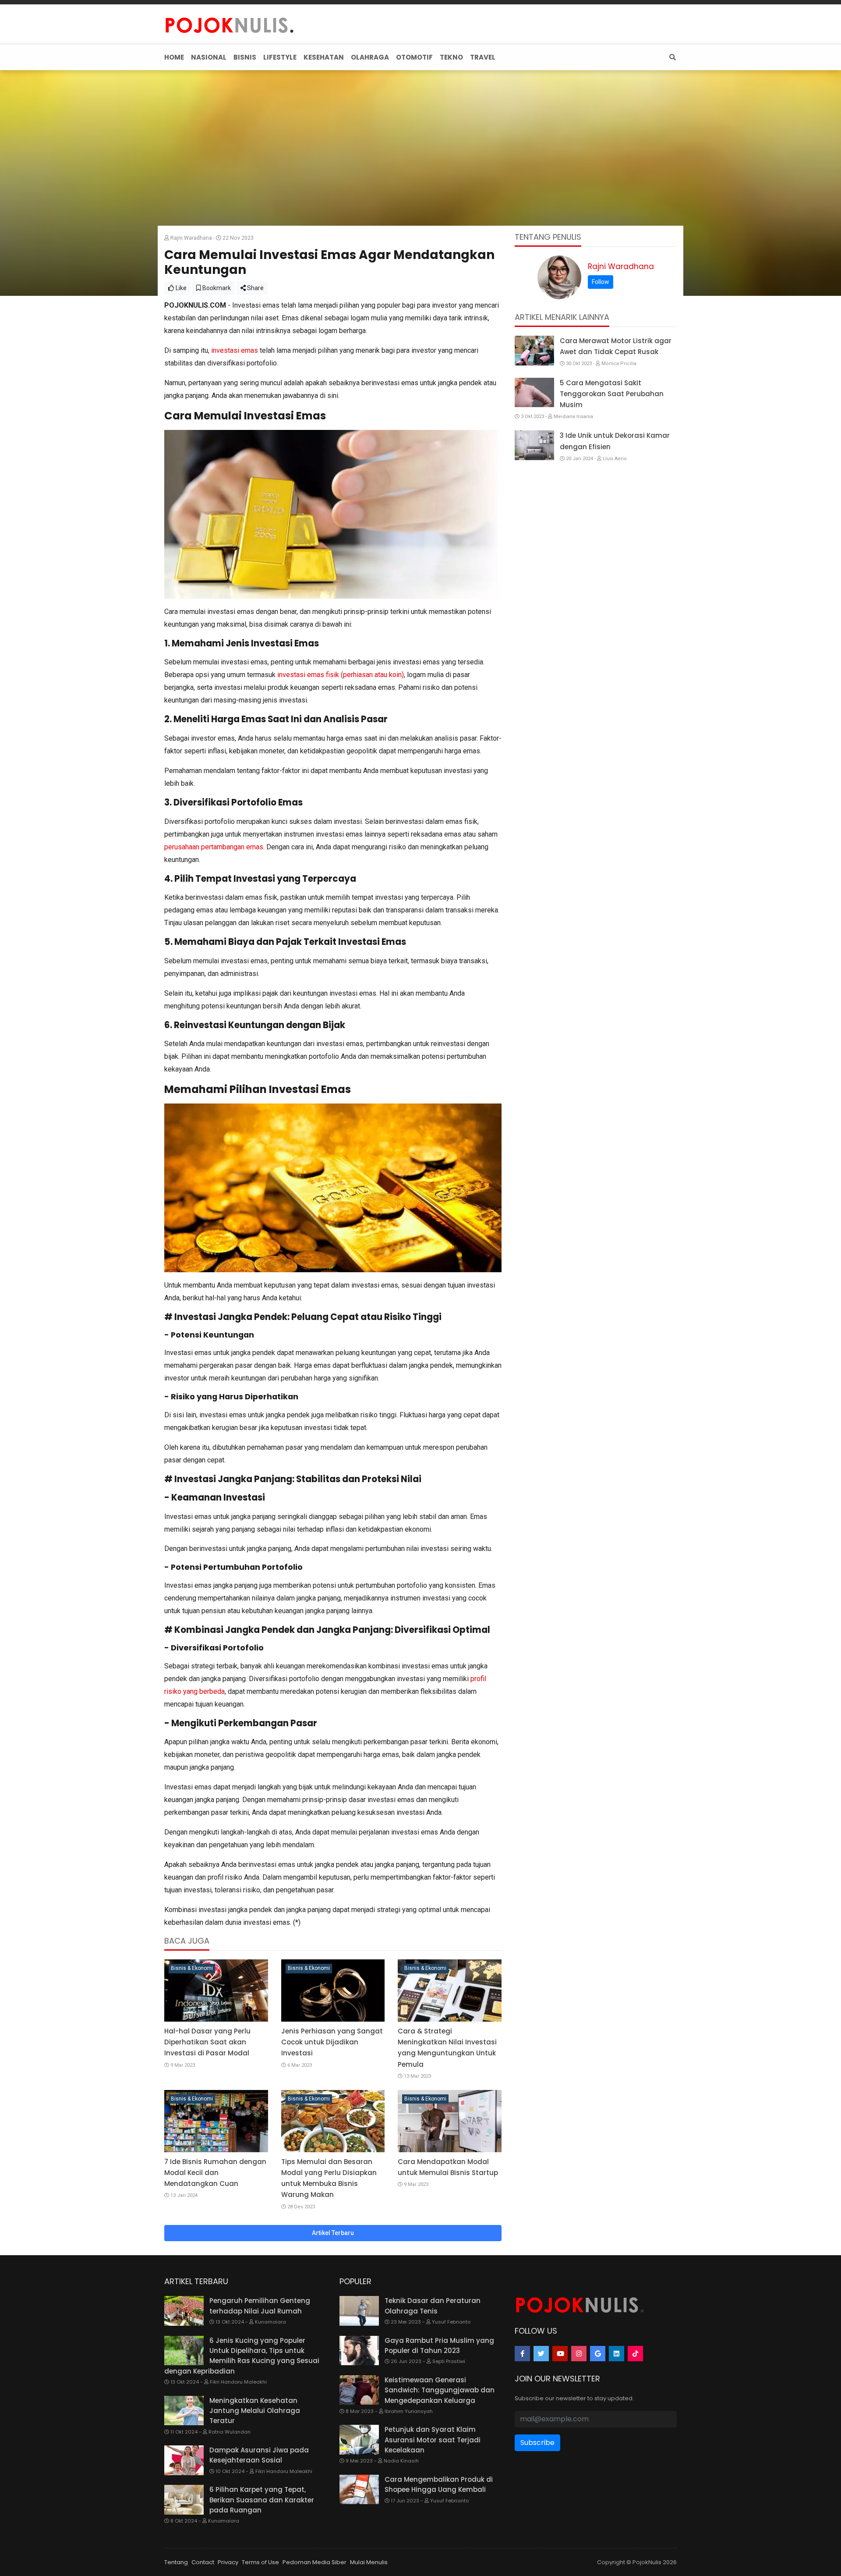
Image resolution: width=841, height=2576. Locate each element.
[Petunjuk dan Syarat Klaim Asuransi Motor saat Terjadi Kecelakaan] (359, 2440)
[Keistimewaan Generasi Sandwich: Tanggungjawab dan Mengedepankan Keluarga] (359, 2390)
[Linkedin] (617, 2354)
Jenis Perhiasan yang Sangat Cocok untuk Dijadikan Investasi (332, 2042)
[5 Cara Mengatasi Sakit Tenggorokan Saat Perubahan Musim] (534, 393)
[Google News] (598, 2354)
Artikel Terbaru (333, 2233)
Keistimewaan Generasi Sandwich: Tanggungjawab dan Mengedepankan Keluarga (440, 2390)
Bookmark (216, 288)
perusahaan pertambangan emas (214, 847)
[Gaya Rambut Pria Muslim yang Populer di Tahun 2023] (359, 2351)
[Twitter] (541, 2354)
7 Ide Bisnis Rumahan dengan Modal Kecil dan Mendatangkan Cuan (215, 2173)
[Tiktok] (635, 2354)
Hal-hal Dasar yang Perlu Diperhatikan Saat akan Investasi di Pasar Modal (207, 2042)
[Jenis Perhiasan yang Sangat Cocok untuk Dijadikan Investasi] (333, 1991)
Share (255, 288)
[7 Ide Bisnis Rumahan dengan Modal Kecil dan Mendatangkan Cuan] (216, 2121)
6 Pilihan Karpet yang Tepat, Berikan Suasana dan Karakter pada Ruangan (262, 2500)
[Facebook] (522, 2354)
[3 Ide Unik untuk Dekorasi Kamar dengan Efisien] (534, 445)
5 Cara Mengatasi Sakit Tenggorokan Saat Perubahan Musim (612, 394)
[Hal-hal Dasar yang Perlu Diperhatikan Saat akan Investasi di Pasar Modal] (216, 1991)
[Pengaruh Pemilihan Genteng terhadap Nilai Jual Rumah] (184, 2311)
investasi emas (235, 350)
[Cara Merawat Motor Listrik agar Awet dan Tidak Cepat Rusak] (534, 351)
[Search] (671, 57)
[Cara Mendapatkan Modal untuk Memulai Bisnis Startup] (450, 2121)
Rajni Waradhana (621, 266)
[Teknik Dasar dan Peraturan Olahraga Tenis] (359, 2311)
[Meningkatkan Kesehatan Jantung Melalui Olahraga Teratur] (184, 2411)
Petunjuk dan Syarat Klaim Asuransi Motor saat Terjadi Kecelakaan (433, 2440)
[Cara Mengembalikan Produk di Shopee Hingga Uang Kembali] (359, 2490)
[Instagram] (579, 2354)
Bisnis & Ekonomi (192, 1968)
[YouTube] (560, 2354)
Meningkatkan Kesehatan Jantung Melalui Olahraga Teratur (255, 2411)
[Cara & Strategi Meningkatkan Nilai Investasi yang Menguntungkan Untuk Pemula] (450, 1991)
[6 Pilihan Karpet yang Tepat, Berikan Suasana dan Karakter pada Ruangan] (184, 2500)
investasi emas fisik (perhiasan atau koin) (341, 675)
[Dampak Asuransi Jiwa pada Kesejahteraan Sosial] (184, 2460)
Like (180, 288)
